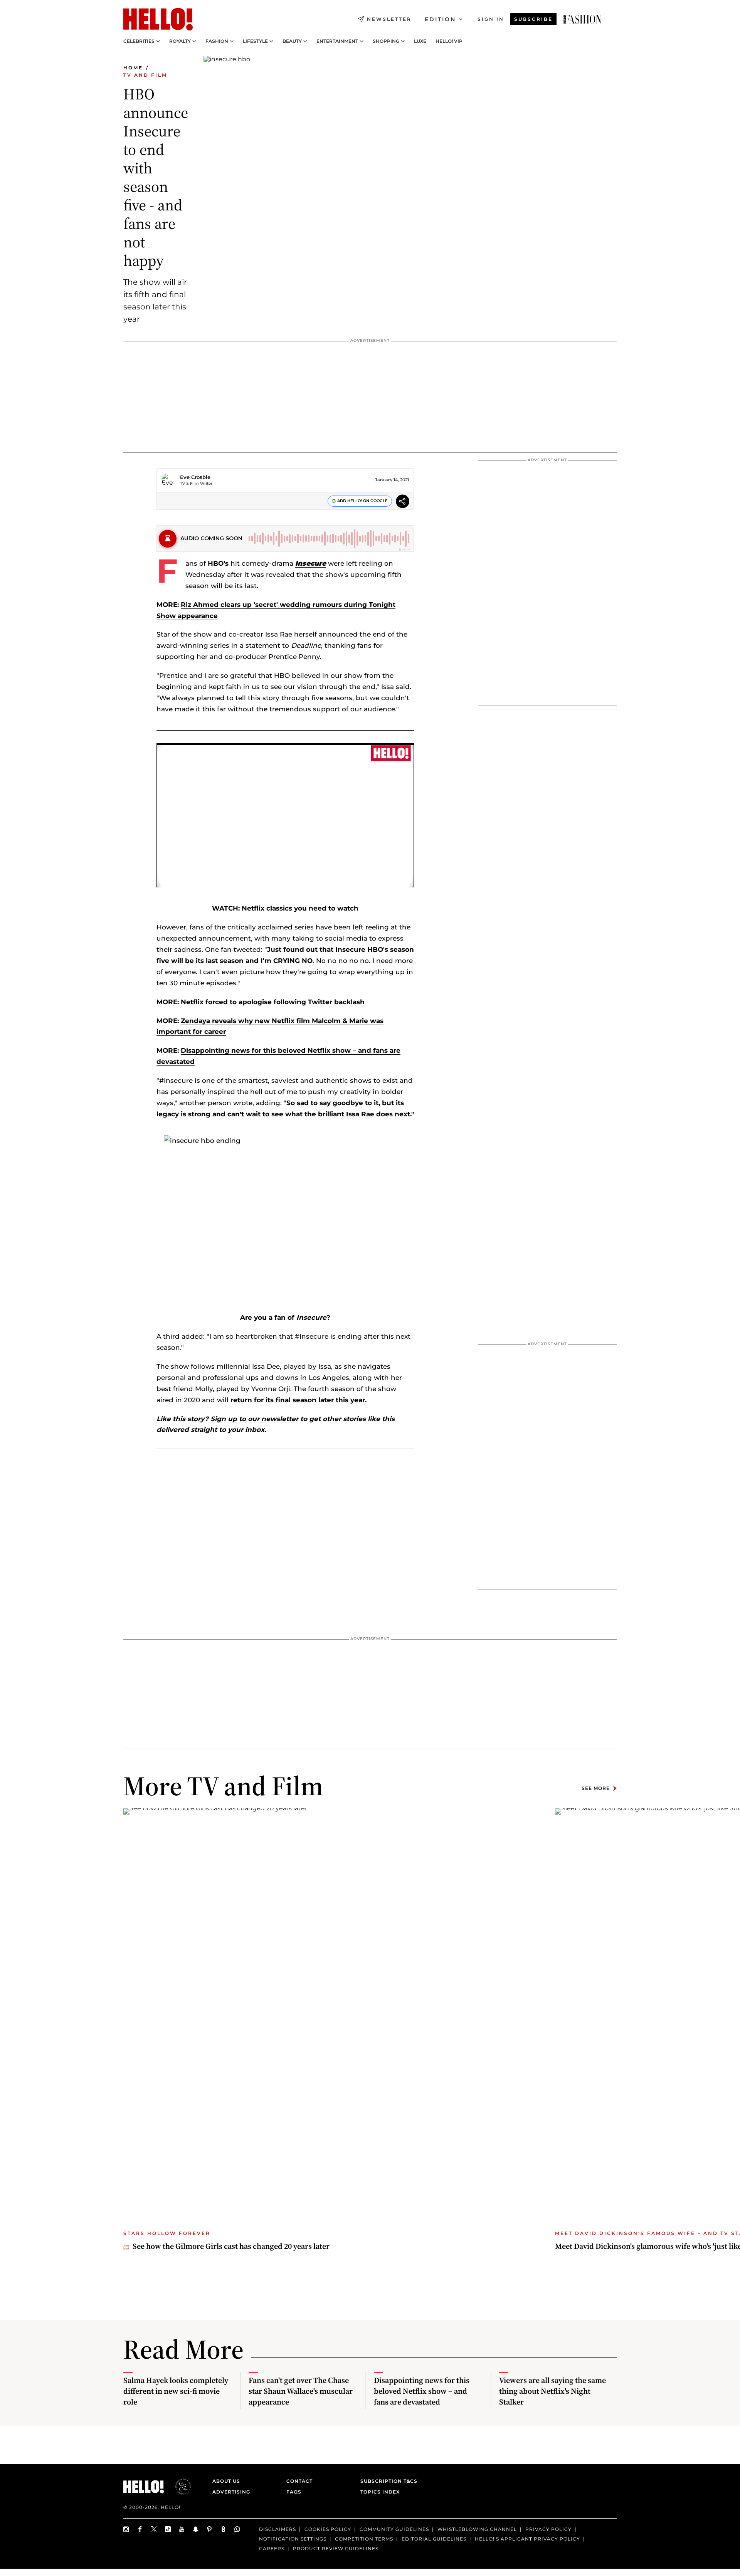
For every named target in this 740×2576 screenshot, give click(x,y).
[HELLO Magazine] (158, 19)
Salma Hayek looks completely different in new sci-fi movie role (176, 2391)
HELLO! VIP (449, 41)
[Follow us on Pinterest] (210, 2529)
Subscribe (533, 19)
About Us (226, 2481)
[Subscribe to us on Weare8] (224, 2529)
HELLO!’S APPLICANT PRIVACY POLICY (527, 2539)
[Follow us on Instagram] (126, 2529)
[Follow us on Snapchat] (196, 2529)
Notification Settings (293, 2539)
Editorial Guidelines (434, 2539)
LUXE (420, 41)
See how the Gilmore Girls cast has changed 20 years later (231, 2246)
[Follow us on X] (154, 2529)
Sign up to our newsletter (253, 1419)
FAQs (294, 2492)
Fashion (217, 41)
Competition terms (364, 2539)
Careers (272, 2548)
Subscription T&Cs (387, 2481)
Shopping (386, 41)
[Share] (403, 502)
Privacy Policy (548, 2529)
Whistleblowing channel (477, 2529)
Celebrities (139, 41)
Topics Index (380, 2492)
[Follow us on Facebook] (140, 2529)
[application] (285, 815)
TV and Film (145, 75)
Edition (440, 19)
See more (596, 1788)
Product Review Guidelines (336, 2548)
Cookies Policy (328, 2529)
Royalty (180, 41)
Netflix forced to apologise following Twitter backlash (273, 1002)
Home (133, 68)
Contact (299, 2481)
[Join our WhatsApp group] (237, 2529)
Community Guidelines (394, 2529)
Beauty (292, 41)
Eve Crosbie (195, 477)
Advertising (231, 2492)
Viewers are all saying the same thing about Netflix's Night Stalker (552, 2391)
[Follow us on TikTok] (168, 2529)
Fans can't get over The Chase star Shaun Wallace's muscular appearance (301, 2391)
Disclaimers (277, 2529)
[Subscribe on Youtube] (182, 2529)
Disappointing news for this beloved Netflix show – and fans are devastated (422, 2391)
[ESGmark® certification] (178, 2487)
